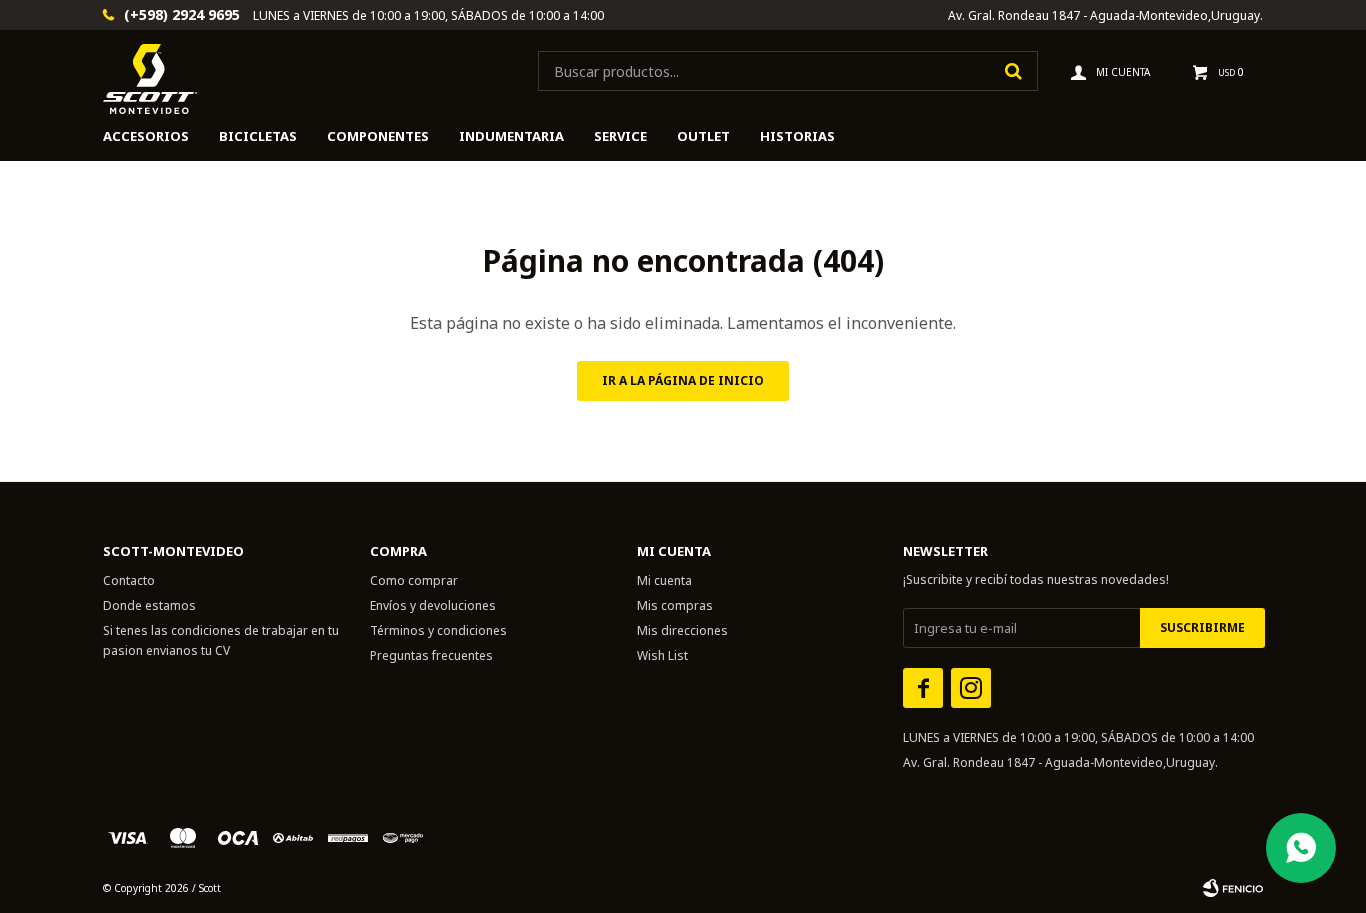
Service (620, 136)
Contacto (129, 580)
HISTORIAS (797, 136)
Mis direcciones (682, 630)
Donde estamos (149, 605)
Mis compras (675, 605)
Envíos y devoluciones (433, 605)
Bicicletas (258, 136)
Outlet (703, 136)
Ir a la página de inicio (683, 380)
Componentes (378, 136)
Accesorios (146, 136)
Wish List (662, 655)
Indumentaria (511, 136)
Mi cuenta (664, 580)
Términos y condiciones (438, 630)
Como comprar (414, 580)
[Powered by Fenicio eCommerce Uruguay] (1233, 888)
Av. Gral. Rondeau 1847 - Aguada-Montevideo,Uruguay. (1105, 15)
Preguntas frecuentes (431, 655)
